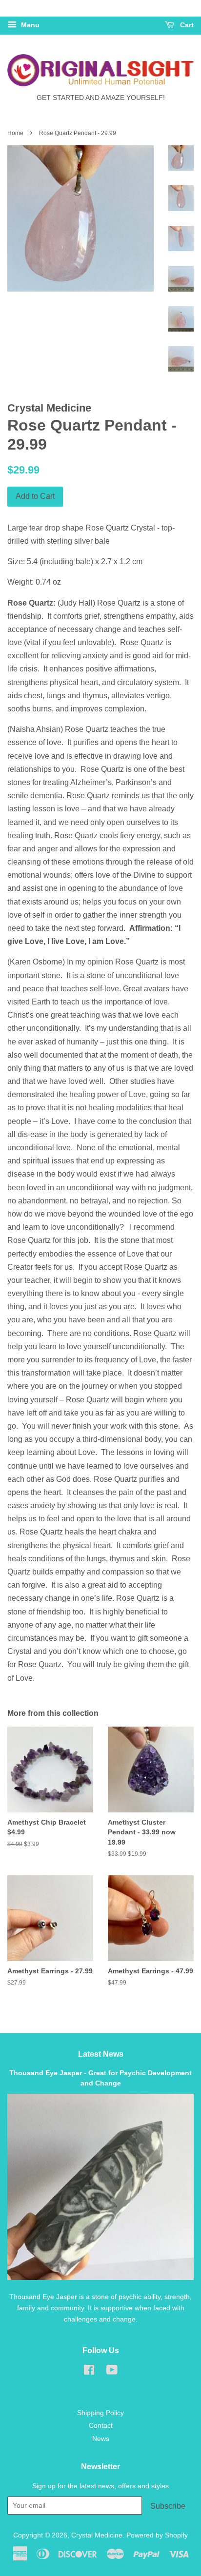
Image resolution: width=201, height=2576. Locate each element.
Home (15, 133)
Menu (29, 25)
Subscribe (168, 2506)
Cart (186, 25)
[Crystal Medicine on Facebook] (89, 2372)
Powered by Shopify (157, 2535)
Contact (101, 2426)
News (101, 2439)
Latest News (101, 2054)
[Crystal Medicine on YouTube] (112, 2372)
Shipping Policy (100, 2413)
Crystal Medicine (97, 2535)
